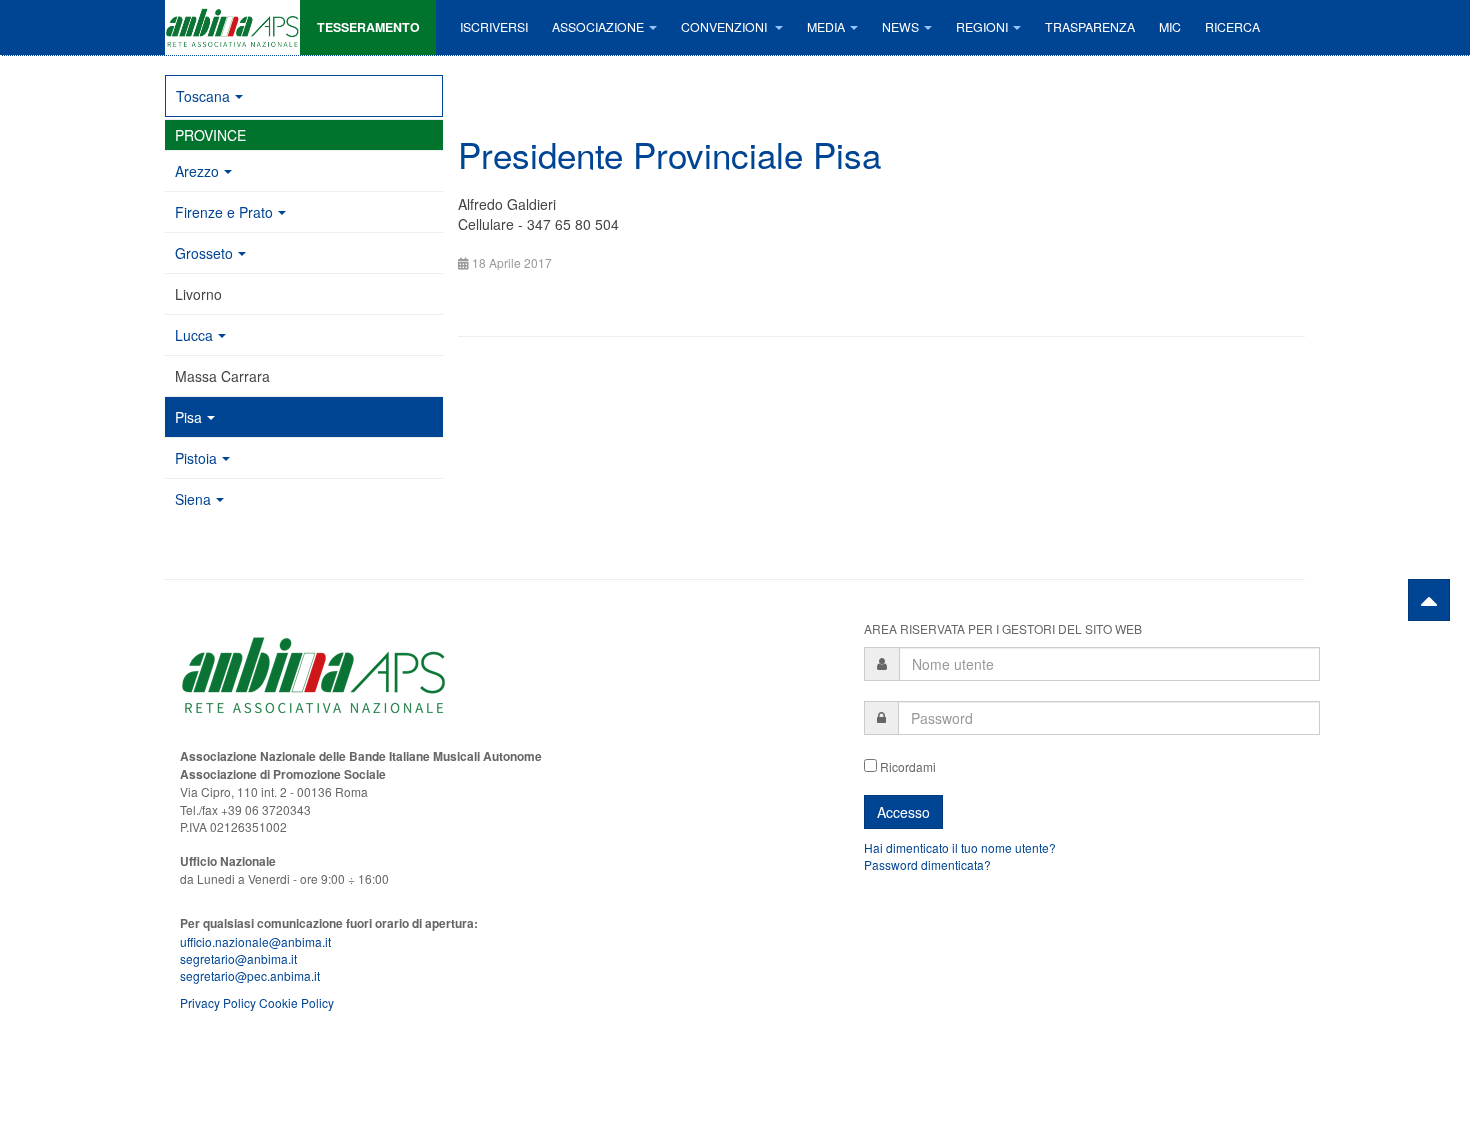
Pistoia (196, 458)
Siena (193, 499)
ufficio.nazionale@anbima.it (255, 941)
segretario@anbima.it (238, 958)
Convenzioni (725, 27)
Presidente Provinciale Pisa (669, 154)
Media (826, 27)
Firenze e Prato (224, 212)
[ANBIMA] (232, 27)
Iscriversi (494, 27)
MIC (1170, 27)
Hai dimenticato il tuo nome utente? (960, 847)
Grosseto (204, 253)
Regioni (982, 27)
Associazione (598, 27)
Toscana (203, 96)
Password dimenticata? (927, 864)
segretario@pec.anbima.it (250, 975)
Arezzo (197, 171)
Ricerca (1232, 27)
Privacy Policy (218, 1002)
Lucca (194, 335)
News (900, 27)
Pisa (188, 417)
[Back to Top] (1429, 600)
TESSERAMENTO (368, 27)
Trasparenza (1090, 27)
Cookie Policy (296, 1002)
